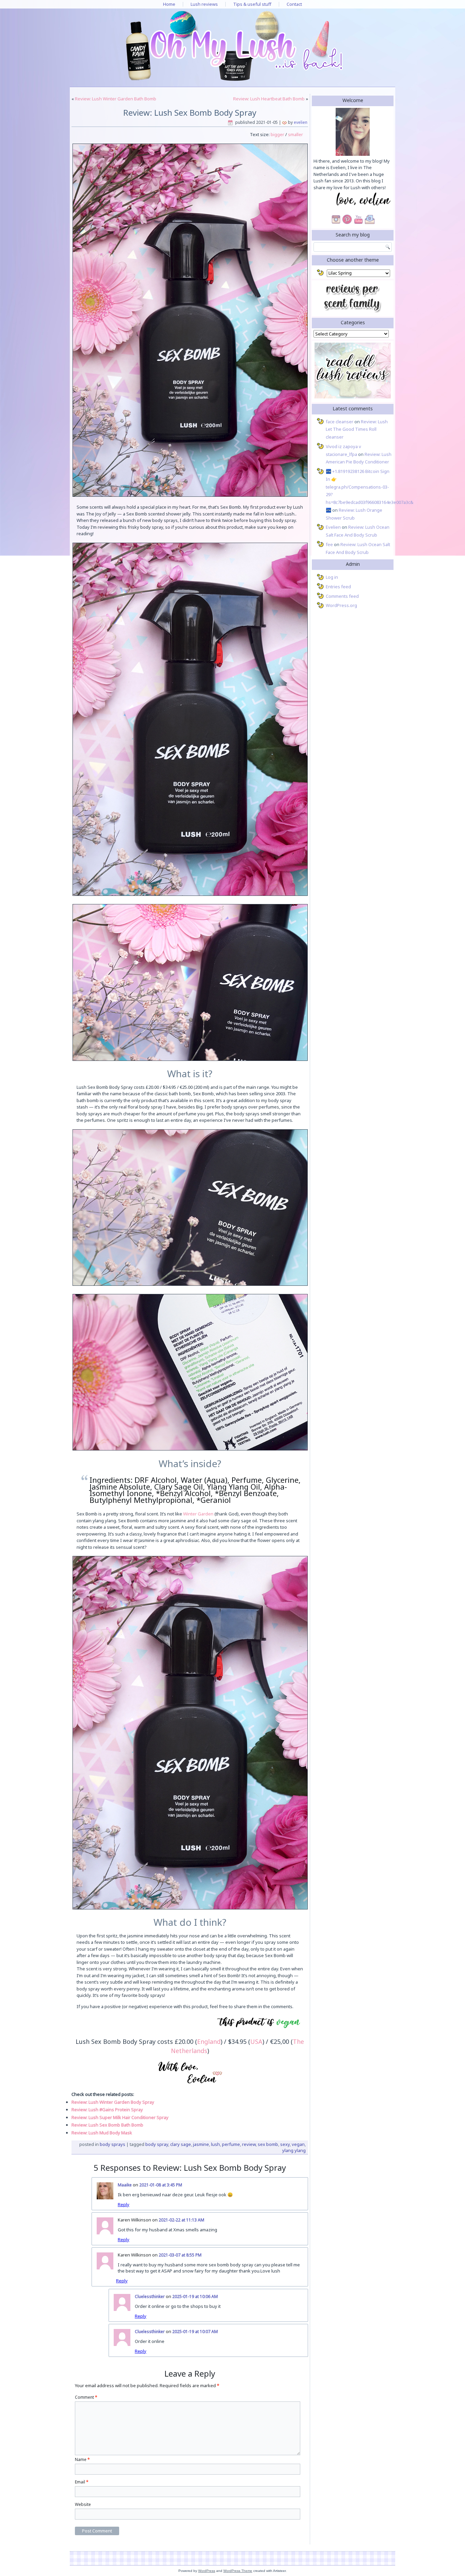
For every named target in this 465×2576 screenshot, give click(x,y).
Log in (332, 577)
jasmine (201, 2144)
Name (82, 2459)
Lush (215, 2144)
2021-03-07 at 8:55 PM (180, 2255)
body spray (157, 2144)
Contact (294, 4)
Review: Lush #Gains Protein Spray (107, 2110)
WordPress (207, 2571)
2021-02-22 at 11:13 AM (181, 2220)
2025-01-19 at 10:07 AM (195, 2332)
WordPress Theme (238, 2571)
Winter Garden (198, 1514)
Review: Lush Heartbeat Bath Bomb (269, 99)
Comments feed (342, 596)
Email (82, 2482)
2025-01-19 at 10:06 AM (195, 2296)
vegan (298, 2144)
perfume (231, 2144)
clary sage (181, 2144)
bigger (277, 134)
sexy (285, 2144)
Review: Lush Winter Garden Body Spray (113, 2102)
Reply (124, 2204)
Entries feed (338, 587)
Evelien (301, 122)
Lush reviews (204, 4)
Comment (86, 2397)
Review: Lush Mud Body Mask (102, 2133)
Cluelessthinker (150, 2296)
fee (329, 544)
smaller (295, 134)
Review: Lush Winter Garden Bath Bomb (116, 99)
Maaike (125, 2185)
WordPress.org (341, 605)
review (249, 2144)
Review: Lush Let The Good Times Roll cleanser (357, 429)
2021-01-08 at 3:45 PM (161, 2185)
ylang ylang (294, 2150)
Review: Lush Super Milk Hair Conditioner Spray (120, 2117)
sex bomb (268, 2144)
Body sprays (113, 2144)
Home (169, 4)
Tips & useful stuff (252, 4)
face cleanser (340, 422)
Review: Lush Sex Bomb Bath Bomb (107, 2125)
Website (83, 2504)
